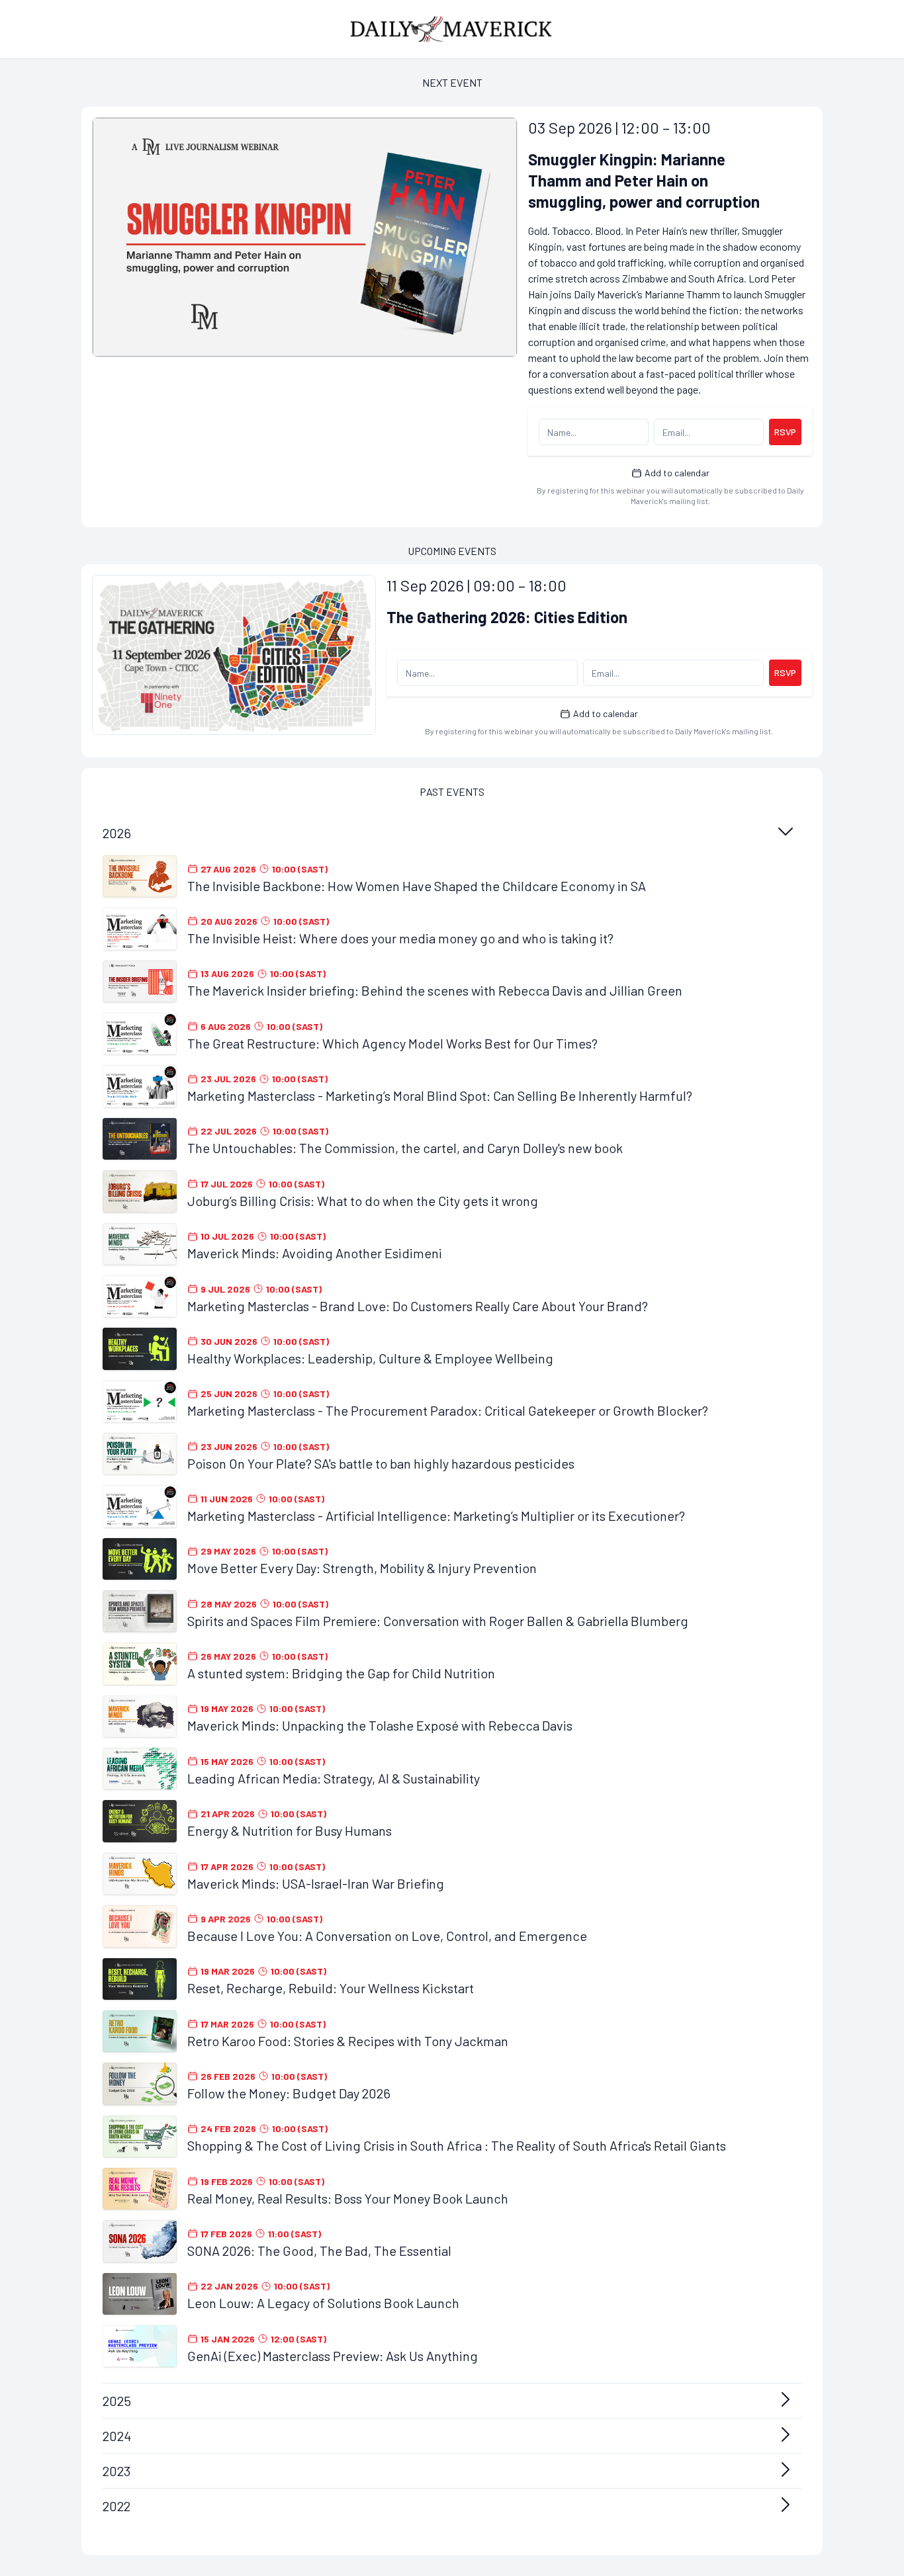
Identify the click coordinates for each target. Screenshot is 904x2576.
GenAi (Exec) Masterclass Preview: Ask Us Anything (333, 2356)
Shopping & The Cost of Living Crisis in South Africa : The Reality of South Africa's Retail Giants (457, 2145)
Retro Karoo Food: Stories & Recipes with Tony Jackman (348, 2041)
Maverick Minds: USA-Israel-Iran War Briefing (316, 1883)
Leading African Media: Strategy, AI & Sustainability (334, 1778)
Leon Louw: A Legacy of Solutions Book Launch (323, 2303)
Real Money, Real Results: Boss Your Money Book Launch (348, 2198)
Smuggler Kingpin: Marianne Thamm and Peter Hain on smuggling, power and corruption (644, 180)
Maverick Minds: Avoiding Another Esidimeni (315, 1253)
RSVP (785, 432)
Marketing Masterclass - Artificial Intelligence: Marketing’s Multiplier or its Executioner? (436, 1516)
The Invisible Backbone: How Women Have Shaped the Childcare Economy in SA (417, 886)
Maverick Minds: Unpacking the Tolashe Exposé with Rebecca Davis (380, 1725)
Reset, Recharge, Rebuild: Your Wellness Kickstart (331, 1988)
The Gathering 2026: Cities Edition (507, 617)
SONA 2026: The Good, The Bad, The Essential (319, 2251)
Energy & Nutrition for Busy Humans (290, 1830)
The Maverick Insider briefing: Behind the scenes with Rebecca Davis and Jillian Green (435, 990)
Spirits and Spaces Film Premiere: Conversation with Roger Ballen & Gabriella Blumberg (438, 1621)
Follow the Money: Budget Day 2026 (289, 2093)
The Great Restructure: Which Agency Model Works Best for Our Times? (392, 1043)
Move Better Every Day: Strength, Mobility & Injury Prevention (362, 1568)
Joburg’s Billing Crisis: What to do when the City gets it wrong (363, 1201)
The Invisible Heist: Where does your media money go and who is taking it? (400, 938)
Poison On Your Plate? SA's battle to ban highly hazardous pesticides (381, 1463)
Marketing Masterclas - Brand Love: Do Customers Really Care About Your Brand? (418, 1306)
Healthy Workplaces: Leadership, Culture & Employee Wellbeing (370, 1358)
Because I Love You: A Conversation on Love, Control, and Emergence (387, 1936)
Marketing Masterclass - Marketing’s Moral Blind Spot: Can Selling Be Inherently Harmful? (440, 1095)
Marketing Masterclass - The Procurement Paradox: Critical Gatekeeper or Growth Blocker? (448, 1410)
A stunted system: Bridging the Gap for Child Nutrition (341, 1673)
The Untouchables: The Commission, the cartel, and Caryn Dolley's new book (405, 1148)
